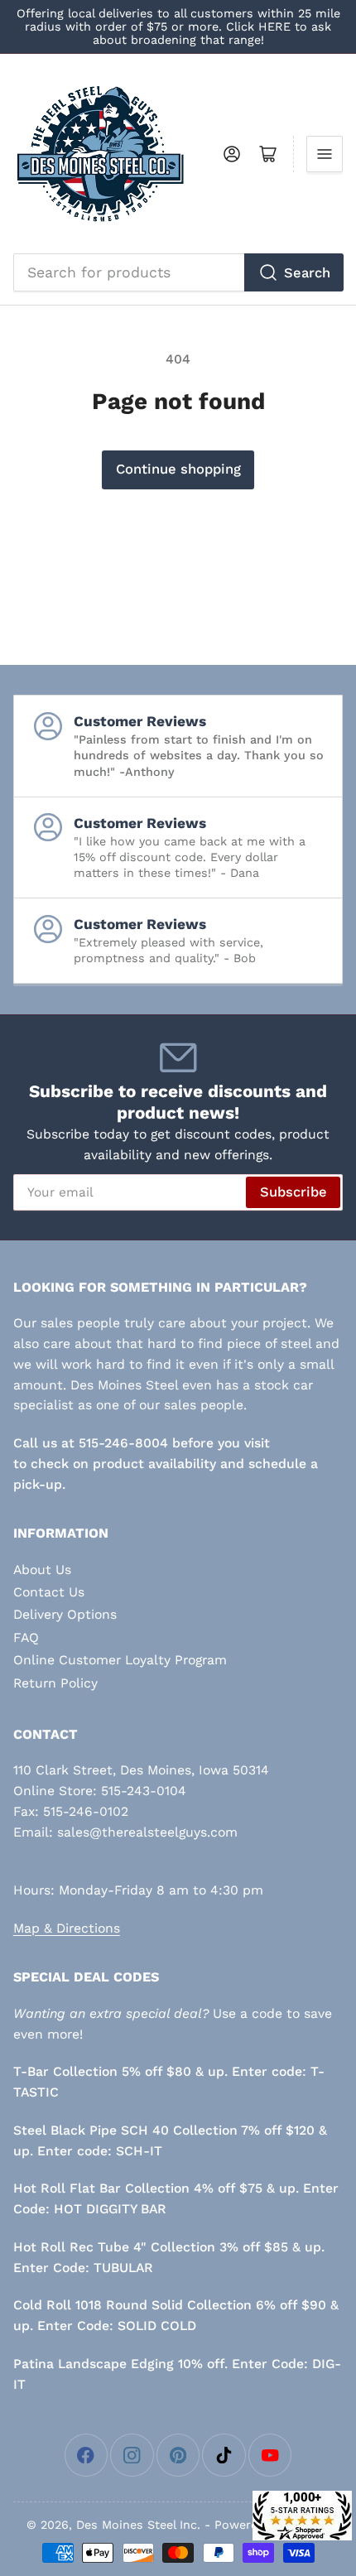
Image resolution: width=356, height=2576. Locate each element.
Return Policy (55, 1683)
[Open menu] (325, 154)
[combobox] (178, 272)
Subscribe (293, 1192)
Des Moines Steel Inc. (138, 2525)
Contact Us (49, 1592)
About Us (42, 1570)
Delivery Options (65, 1614)
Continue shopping (178, 469)
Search (307, 273)
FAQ (26, 1637)
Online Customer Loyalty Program (120, 1660)
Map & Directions (67, 1928)
